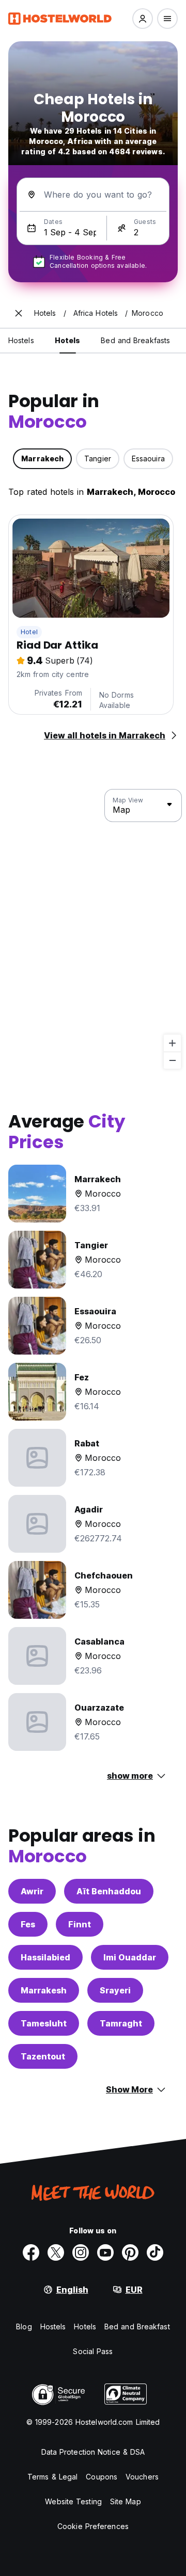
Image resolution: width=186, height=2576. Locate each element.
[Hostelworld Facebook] (31, 2252)
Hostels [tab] (21, 340)
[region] (93, 929)
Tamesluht (44, 2023)
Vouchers (142, 2477)
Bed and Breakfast (137, 2327)
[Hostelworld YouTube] (105, 2252)
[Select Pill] (143, 19)
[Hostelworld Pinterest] (130, 2252)
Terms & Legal (52, 2477)
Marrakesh (44, 1990)
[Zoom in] (172, 1043)
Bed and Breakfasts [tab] (135, 340)
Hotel (29, 632)
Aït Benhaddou (109, 1891)
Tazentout (43, 2056)
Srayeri (115, 1990)
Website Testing (73, 2501)
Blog (24, 2327)
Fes (28, 1924)
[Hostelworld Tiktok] (155, 2252)
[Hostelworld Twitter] (56, 2252)
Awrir (32, 1891)
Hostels (53, 2327)
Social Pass (93, 2351)
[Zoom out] (172, 1060)
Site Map (126, 2501)
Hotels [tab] (68, 340)
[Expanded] (19, 313)
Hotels (85, 2327)
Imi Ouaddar (130, 1957)
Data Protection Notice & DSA (93, 2452)
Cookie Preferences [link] (93, 2526)
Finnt (80, 1924)
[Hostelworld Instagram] (81, 2252)
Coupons (102, 2477)
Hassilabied (45, 1957)
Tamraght (121, 2023)
